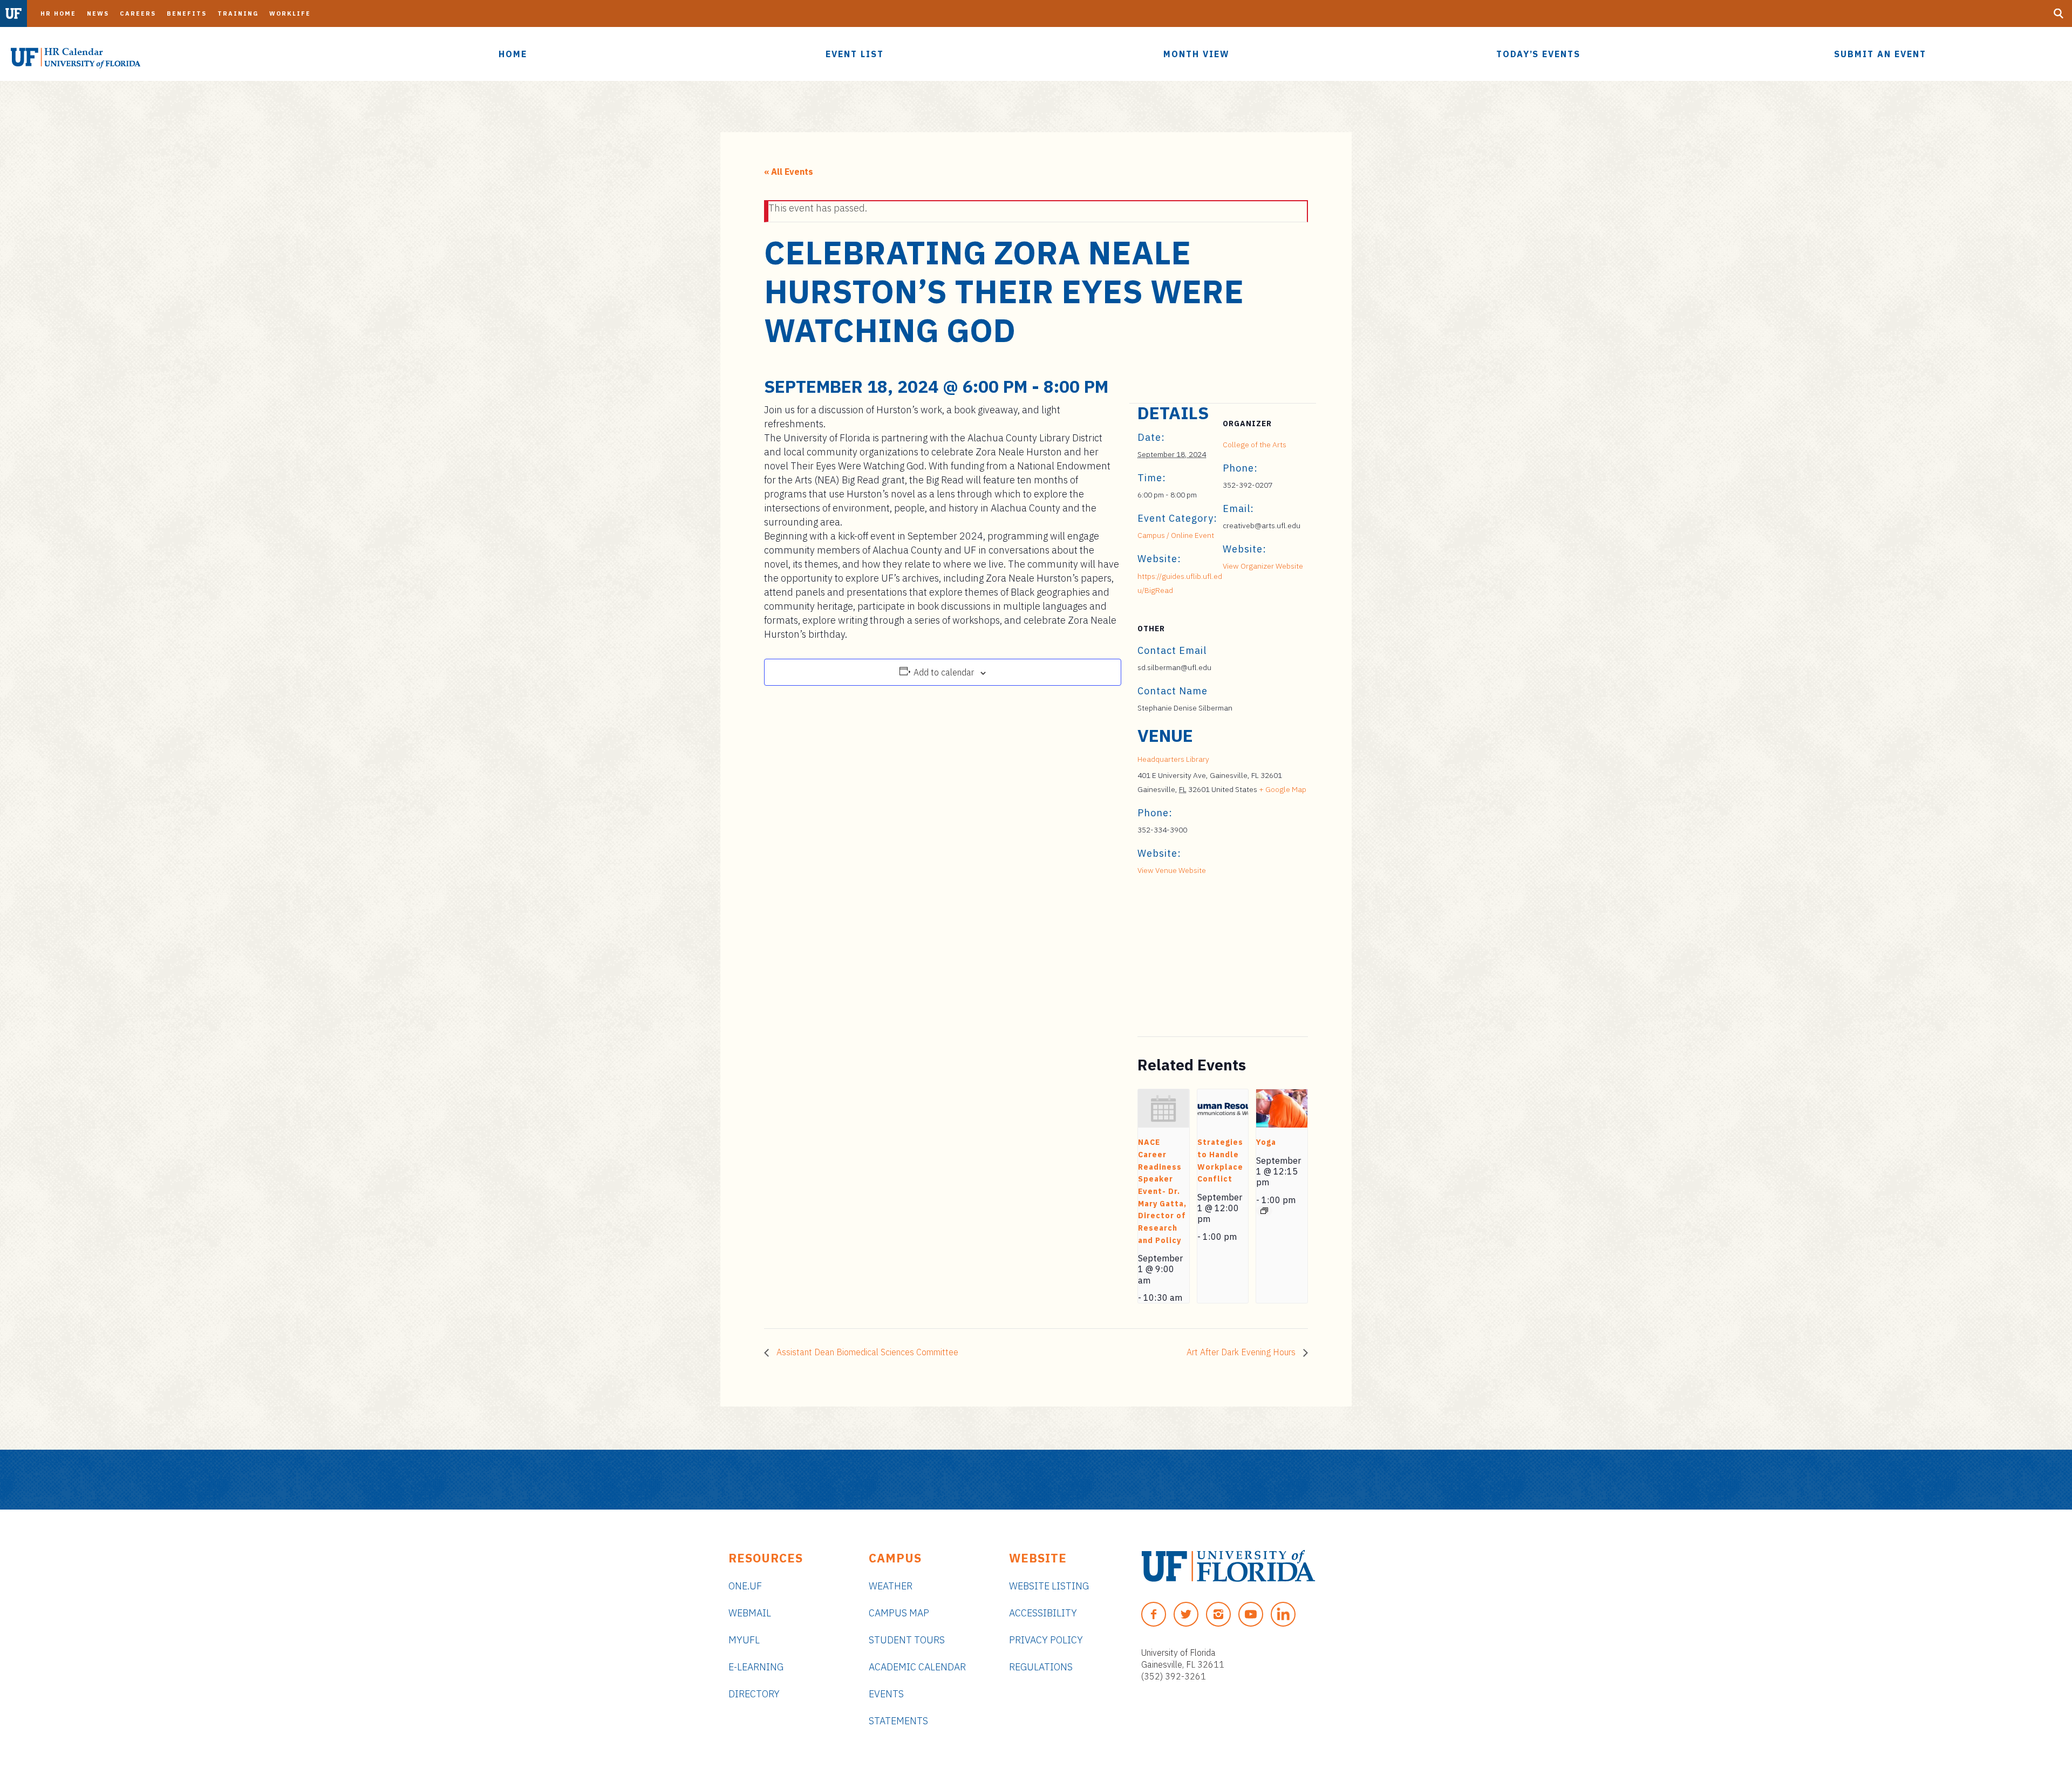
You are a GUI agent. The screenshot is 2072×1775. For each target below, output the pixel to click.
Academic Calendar (917, 1667)
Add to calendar (944, 672)
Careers (138, 13)
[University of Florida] (1228, 1566)
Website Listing (1049, 1586)
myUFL (744, 1640)
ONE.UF (745, 1586)
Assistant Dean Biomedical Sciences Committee (866, 1352)
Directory (754, 1694)
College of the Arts (1255, 445)
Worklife (290, 13)
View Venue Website (1172, 870)
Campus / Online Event (1176, 535)
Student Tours (907, 1640)
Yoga (1266, 1142)
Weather (891, 1586)
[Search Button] (2059, 13)
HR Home (58, 13)
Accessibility (1043, 1613)
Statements (898, 1721)
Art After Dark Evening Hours (1242, 1352)
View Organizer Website (1263, 566)
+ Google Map (1283, 789)
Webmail (750, 1613)
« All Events (789, 172)
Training (238, 13)
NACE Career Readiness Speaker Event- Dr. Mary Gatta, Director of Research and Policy (1162, 1191)
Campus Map (899, 1613)
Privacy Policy (1046, 1640)
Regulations (1041, 1667)
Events (886, 1694)
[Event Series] (1264, 1211)
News (98, 13)
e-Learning (756, 1667)
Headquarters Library (1173, 759)
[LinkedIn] (1283, 1614)
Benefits (187, 13)
